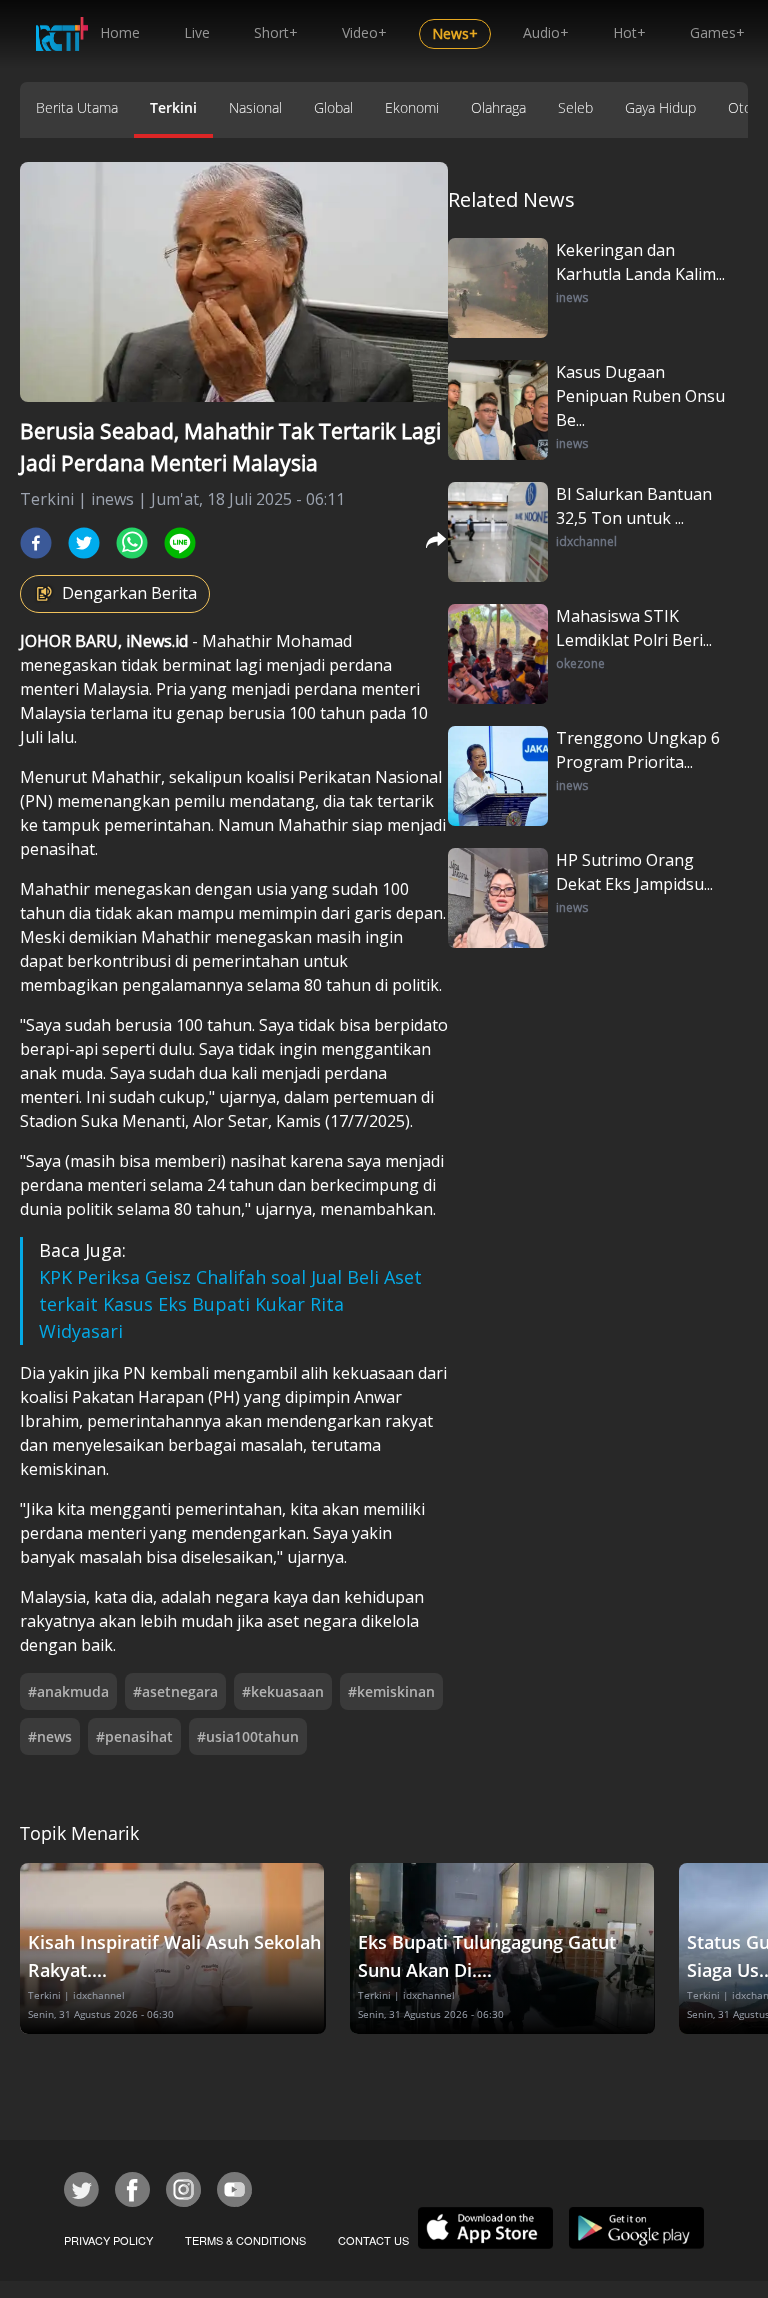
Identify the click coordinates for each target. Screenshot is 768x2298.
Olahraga (498, 107)
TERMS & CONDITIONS (245, 2240)
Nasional (255, 107)
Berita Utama (77, 107)
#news (50, 1736)
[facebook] (36, 543)
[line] (180, 543)
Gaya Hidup (660, 107)
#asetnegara (175, 1691)
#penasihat (134, 1736)
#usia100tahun (248, 1736)
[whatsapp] (132, 543)
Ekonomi (412, 107)
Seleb (575, 107)
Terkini (173, 107)
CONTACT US (373, 2240)
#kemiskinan (391, 1691)
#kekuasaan (283, 1691)
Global (333, 107)
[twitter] (84, 543)
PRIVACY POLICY (108, 2240)
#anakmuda (68, 1691)
